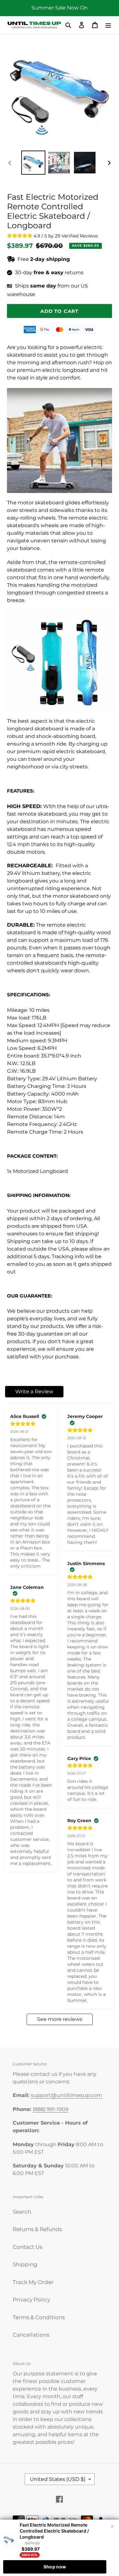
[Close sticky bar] (112, 2527)
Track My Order (33, 2282)
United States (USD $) (58, 2479)
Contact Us (27, 2247)
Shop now (55, 2567)
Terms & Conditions (39, 2317)
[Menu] (108, 25)
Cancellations (31, 2335)
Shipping (25, 2264)
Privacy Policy (31, 2300)
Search (22, 2212)
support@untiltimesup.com (66, 2095)
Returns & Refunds (37, 2229)
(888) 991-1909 (51, 2109)
